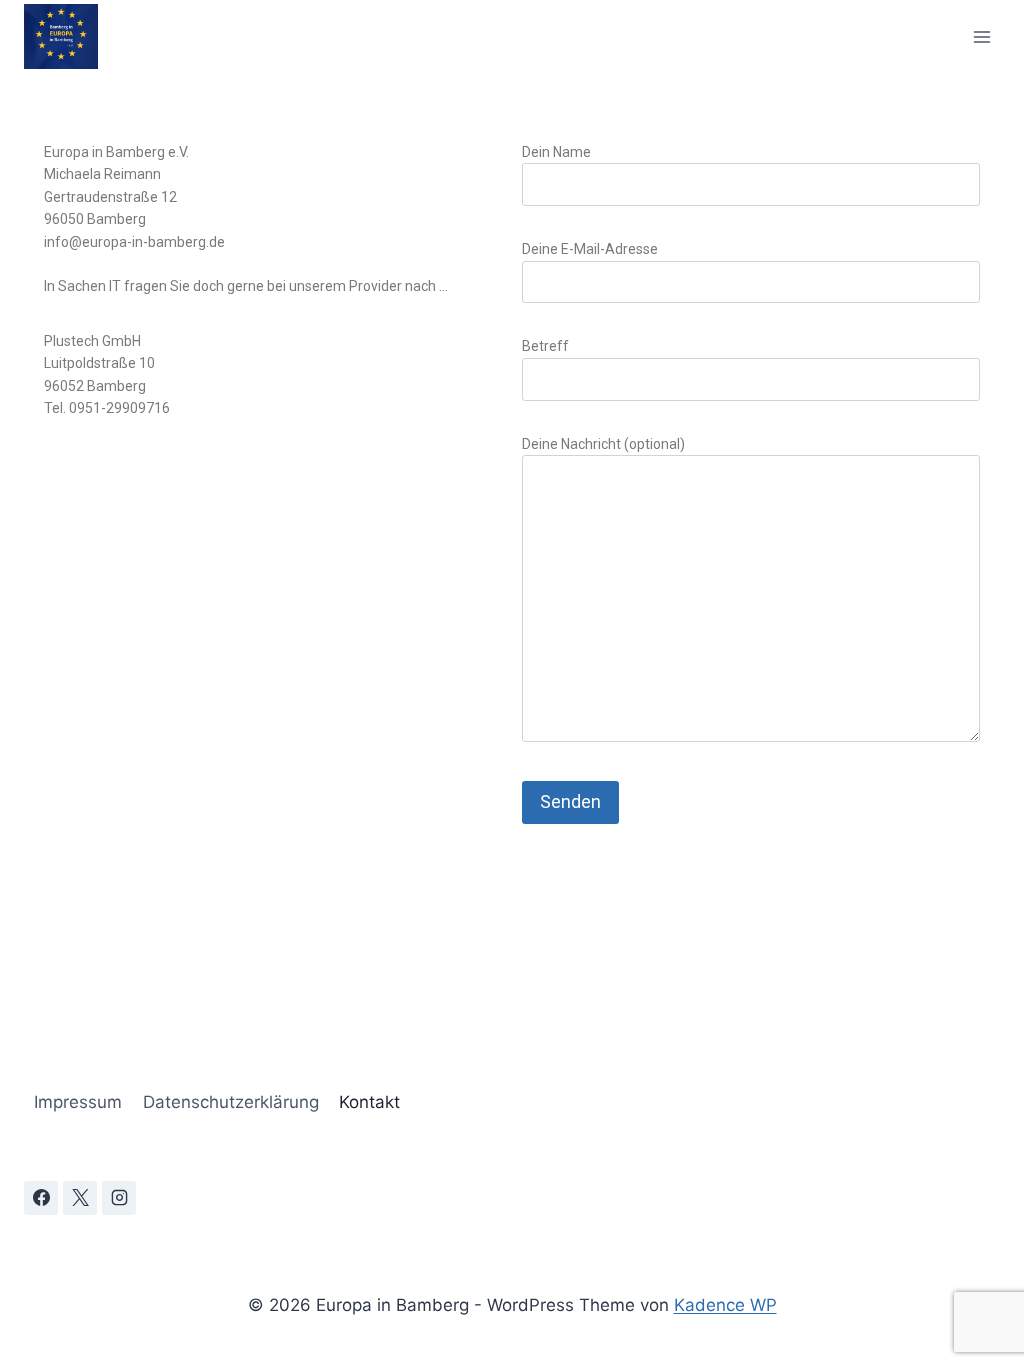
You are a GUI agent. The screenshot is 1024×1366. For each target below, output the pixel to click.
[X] (80, 1198)
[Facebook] (41, 1198)
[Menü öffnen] (981, 36)
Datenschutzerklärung (231, 1102)
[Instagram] (119, 1198)
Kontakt (369, 1102)
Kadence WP (725, 1305)
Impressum (78, 1102)
